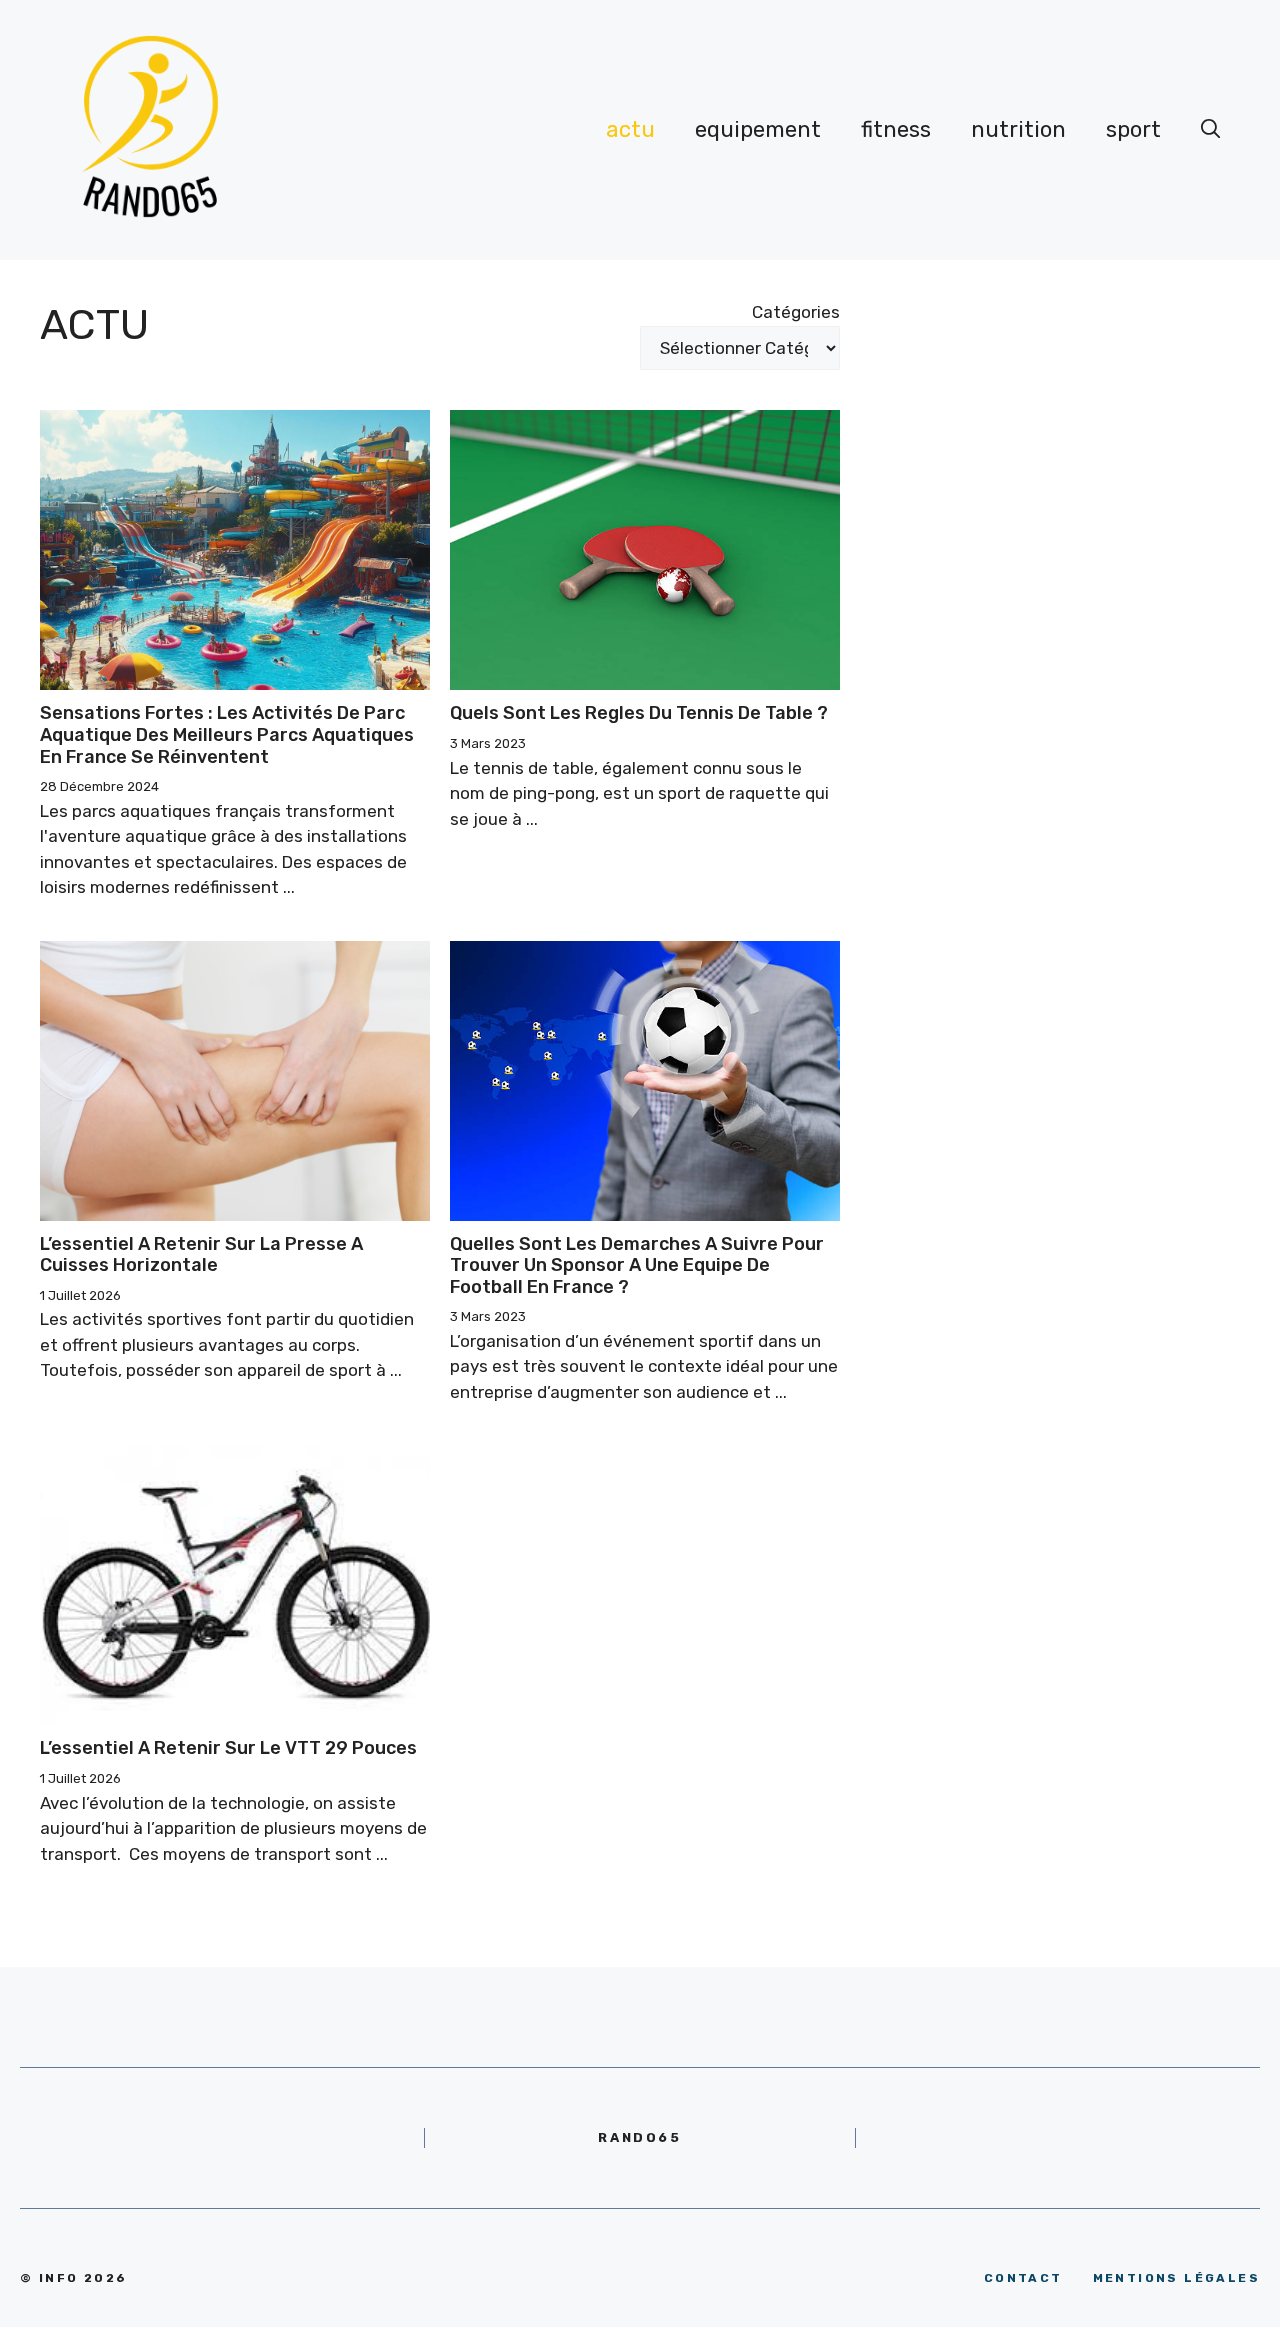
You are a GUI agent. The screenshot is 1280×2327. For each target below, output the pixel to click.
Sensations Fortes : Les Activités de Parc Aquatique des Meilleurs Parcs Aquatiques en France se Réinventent (227, 734)
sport (1133, 129)
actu (630, 129)
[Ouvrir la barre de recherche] (1211, 130)
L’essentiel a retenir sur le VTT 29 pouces (228, 1748)
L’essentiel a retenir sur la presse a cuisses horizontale (201, 1255)
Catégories (796, 312)
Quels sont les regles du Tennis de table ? (639, 713)
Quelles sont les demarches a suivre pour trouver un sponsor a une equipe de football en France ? (637, 1265)
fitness (896, 129)
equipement (758, 129)
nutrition (1018, 129)
